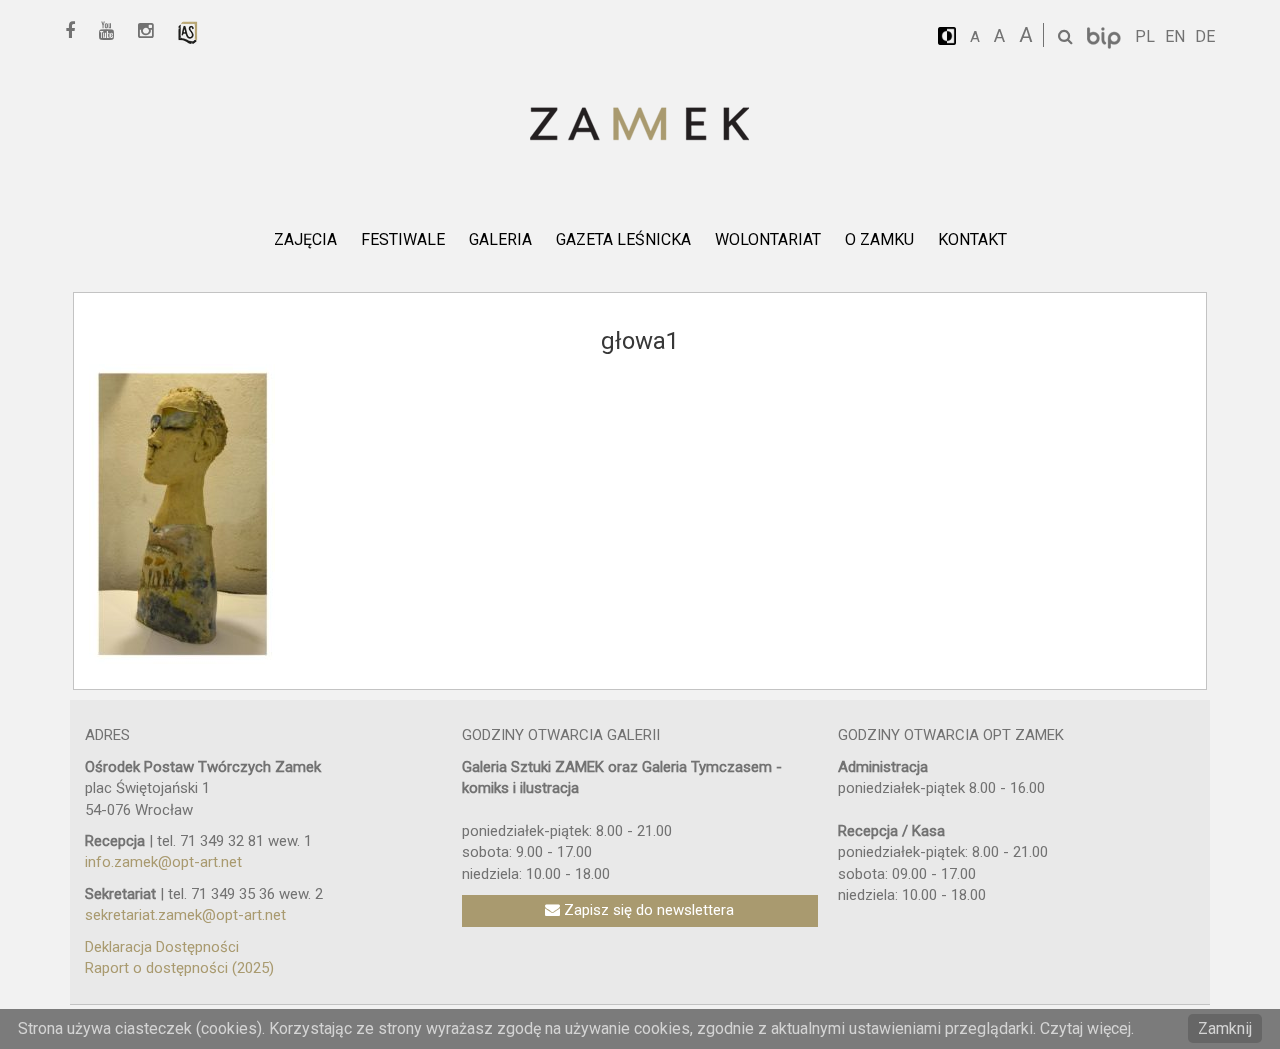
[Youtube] (113, 31)
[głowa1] (182, 513)
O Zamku (879, 239)
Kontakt (972, 239)
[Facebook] (77, 31)
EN (1175, 36)
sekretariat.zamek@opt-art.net (185, 915)
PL (1145, 36)
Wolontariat (768, 239)
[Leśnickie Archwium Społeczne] (188, 31)
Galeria (500, 239)
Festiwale (403, 239)
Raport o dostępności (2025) (179, 968)
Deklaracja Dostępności (162, 947)
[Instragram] (152, 31)
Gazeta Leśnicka (623, 239)
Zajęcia (305, 239)
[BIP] (1106, 36)
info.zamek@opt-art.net (163, 862)
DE (1205, 36)
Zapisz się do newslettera (647, 910)
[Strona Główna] (640, 125)
